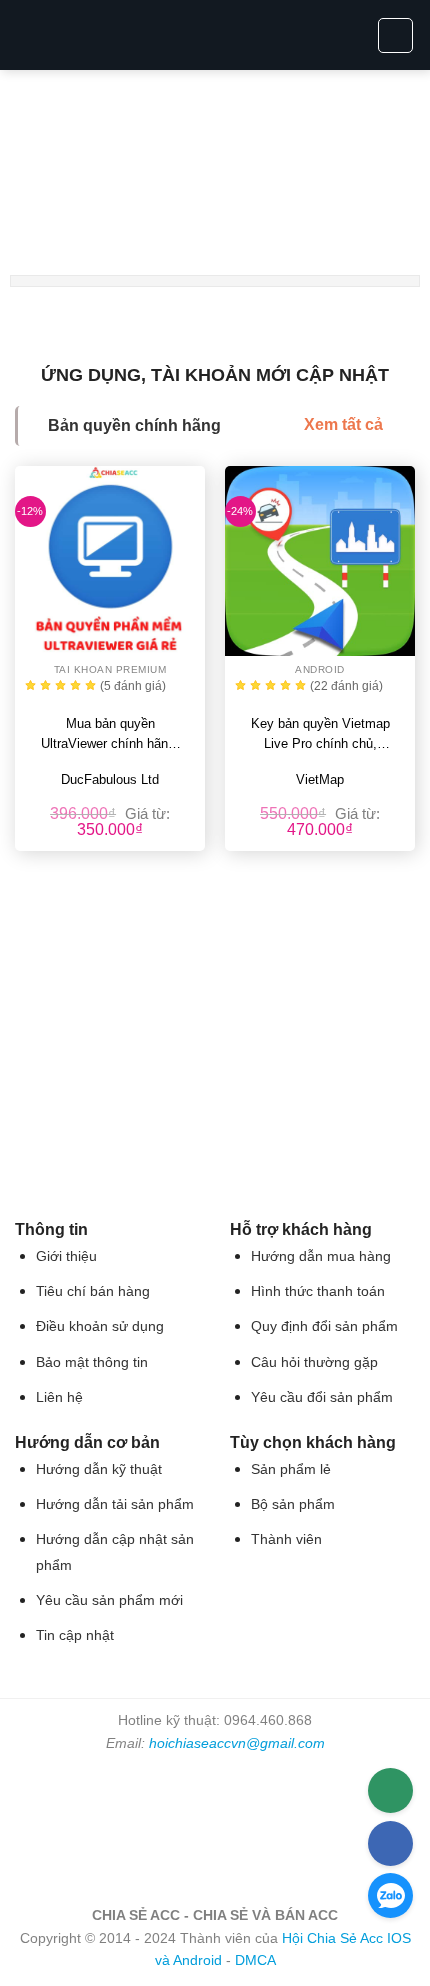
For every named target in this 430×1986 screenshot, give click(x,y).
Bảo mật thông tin (92, 1362)
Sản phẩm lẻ (291, 1469)
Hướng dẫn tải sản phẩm (115, 1504)
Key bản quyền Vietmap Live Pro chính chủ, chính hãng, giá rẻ (320, 735)
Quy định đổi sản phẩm (324, 1326)
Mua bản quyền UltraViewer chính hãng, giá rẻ (110, 735)
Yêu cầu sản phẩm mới (109, 1600)
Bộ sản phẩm (293, 1504)
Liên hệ (59, 1397)
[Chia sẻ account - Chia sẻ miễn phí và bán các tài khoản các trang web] (215, 35)
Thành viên (286, 1539)
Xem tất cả (343, 424)
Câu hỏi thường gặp (314, 1362)
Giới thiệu (66, 1256)
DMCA (255, 1960)
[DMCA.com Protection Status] (215, 1828)
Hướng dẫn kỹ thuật (99, 1469)
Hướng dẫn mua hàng (321, 1256)
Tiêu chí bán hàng (93, 1291)
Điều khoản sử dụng (100, 1326)
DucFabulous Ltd (110, 779)
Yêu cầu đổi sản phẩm (322, 1397)
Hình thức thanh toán (318, 1291)
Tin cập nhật (75, 1635)
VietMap (320, 779)
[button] (27, 34)
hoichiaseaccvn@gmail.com (237, 1743)
